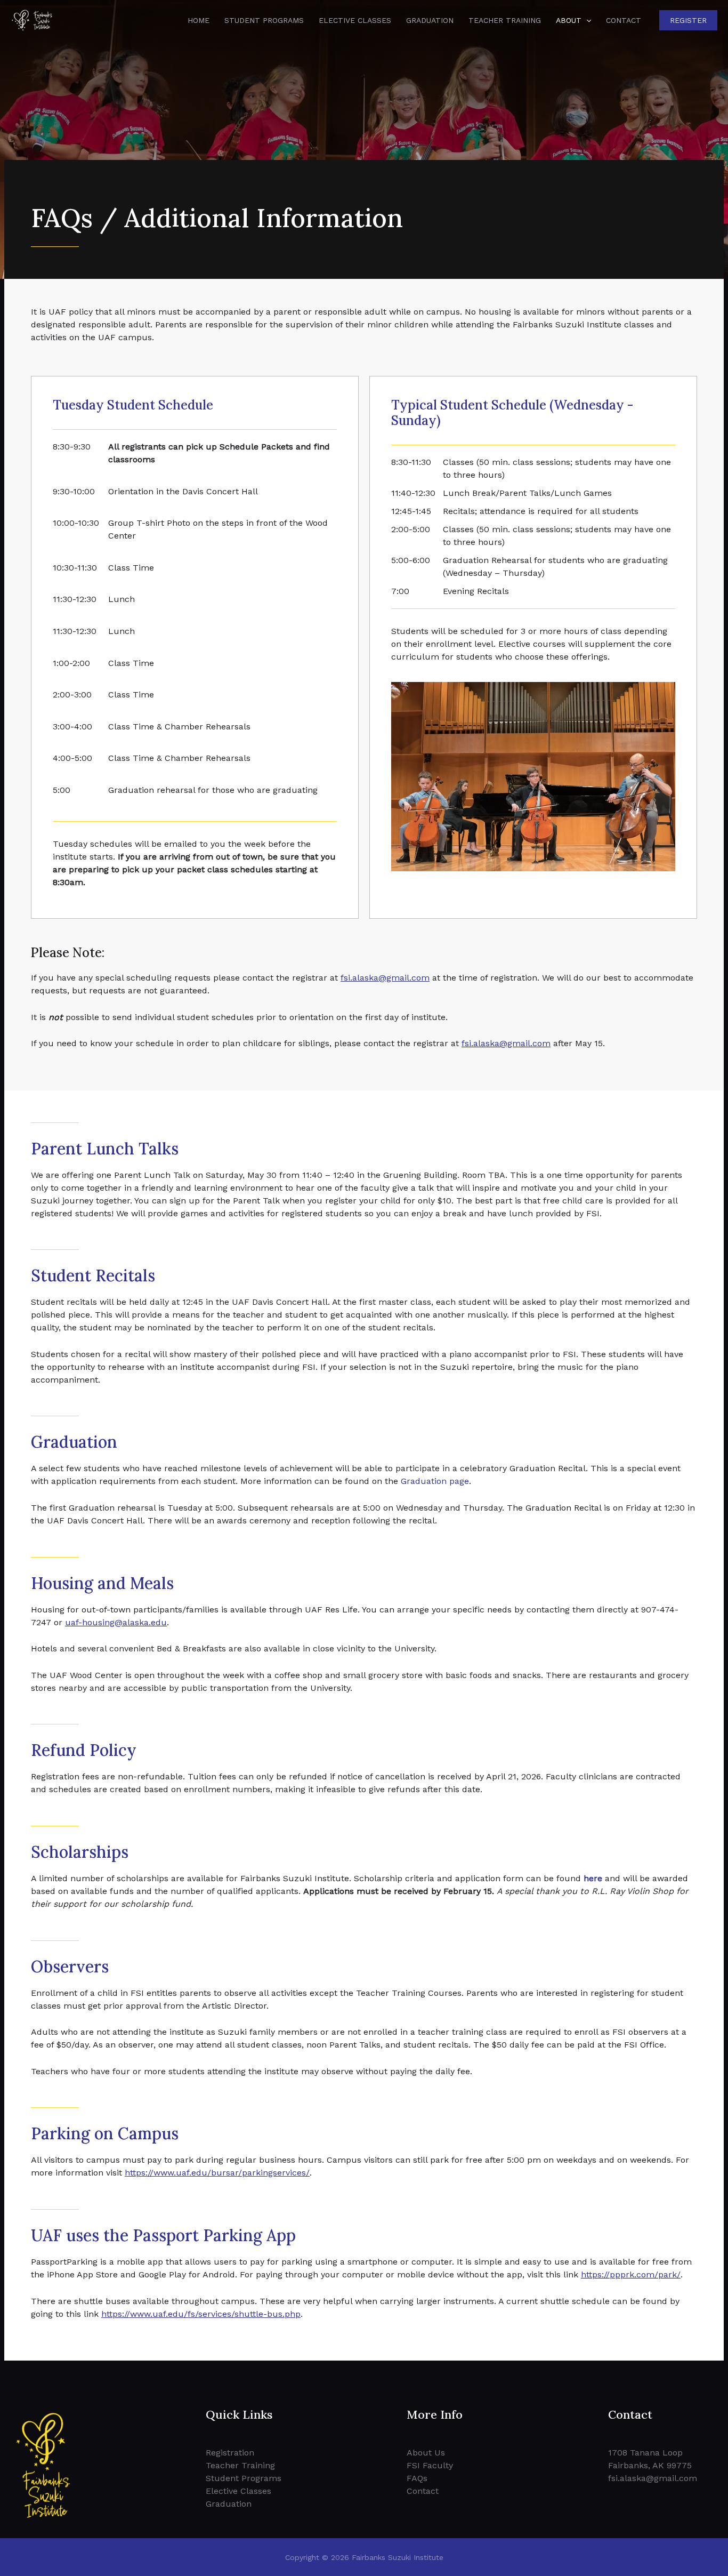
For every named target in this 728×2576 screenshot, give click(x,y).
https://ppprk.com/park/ (631, 2274)
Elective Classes (355, 20)
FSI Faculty (430, 2465)
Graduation (430, 20)
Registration (230, 2453)
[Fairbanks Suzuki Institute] (32, 19)
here (593, 1878)
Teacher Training (505, 20)
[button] (586, 20)
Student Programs (264, 20)
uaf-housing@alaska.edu (116, 1622)
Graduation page (435, 1481)
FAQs (417, 2478)
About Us (426, 2453)
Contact (624, 20)
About (569, 20)
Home (199, 20)
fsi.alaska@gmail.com (506, 1043)
